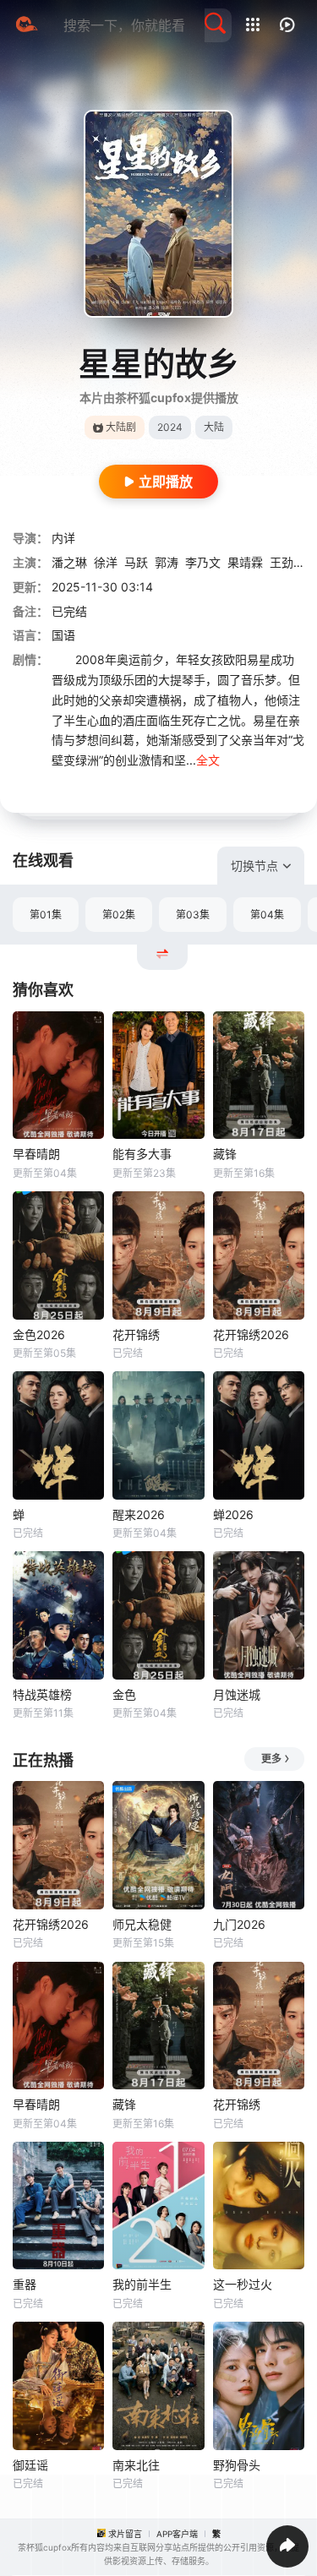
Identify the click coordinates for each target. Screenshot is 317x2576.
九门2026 (239, 1924)
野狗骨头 (237, 2465)
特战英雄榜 (42, 1694)
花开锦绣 (136, 1334)
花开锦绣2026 (251, 1334)
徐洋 (106, 562)
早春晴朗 (36, 1154)
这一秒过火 (243, 2284)
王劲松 (287, 562)
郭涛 (167, 562)
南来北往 (136, 2465)
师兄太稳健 (142, 1924)
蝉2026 (233, 1514)
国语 (63, 635)
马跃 (136, 562)
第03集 (193, 915)
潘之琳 (69, 562)
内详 (63, 538)
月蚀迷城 (237, 1694)
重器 (25, 2284)
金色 (124, 1694)
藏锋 (225, 1154)
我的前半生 (142, 2284)
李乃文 (203, 562)
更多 (271, 1759)
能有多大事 (142, 1154)
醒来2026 (139, 1514)
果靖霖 (245, 562)
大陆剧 (121, 427)
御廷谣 (30, 2465)
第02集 (119, 915)
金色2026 (39, 1334)
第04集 (267, 915)
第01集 (46, 915)
